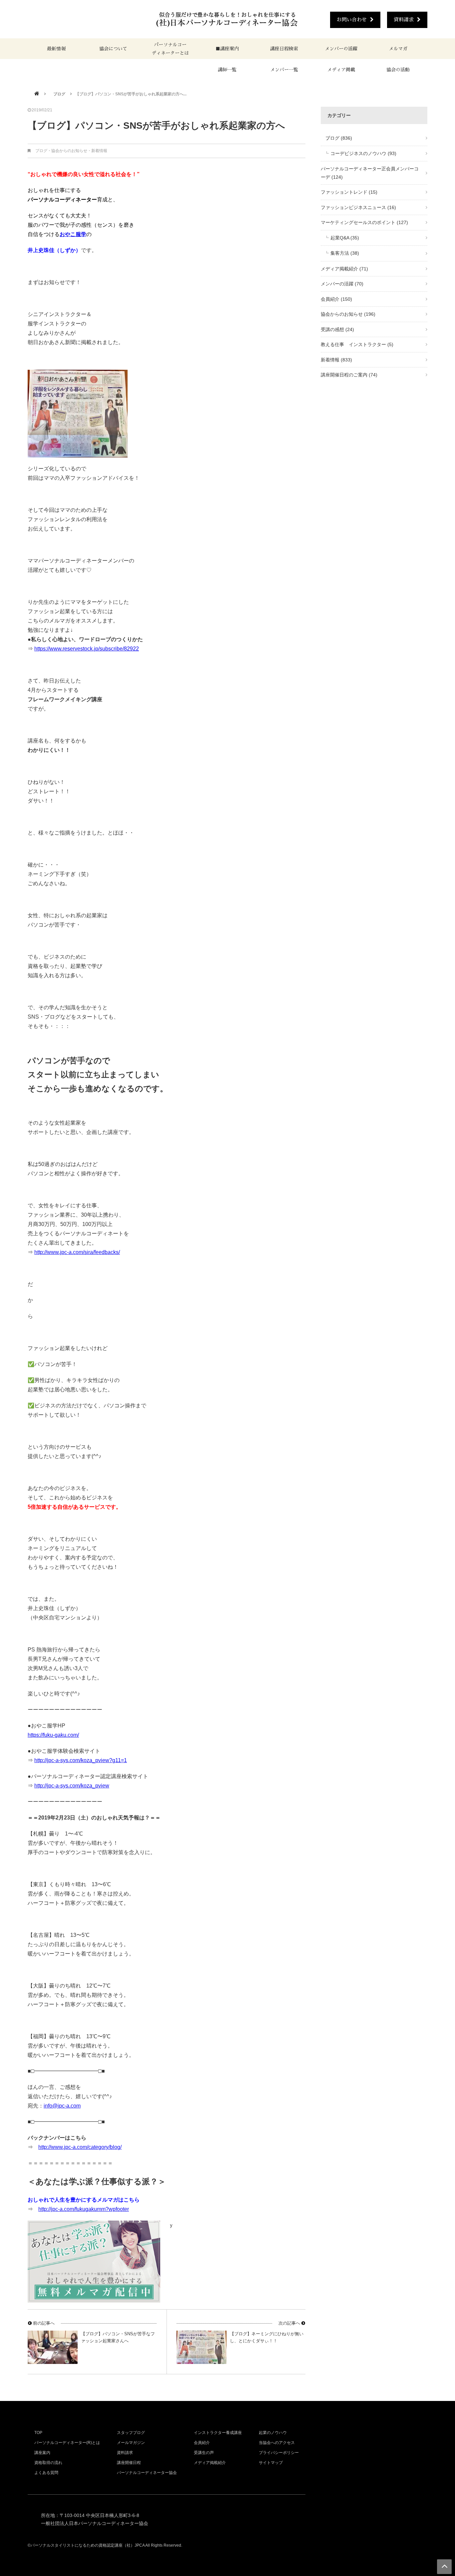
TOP (38, 2433)
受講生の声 (204, 2453)
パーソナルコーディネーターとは (170, 49)
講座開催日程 (129, 2463)
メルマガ (398, 49)
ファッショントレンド (349, 192)
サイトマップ (271, 2463)
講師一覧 (227, 70)
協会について (113, 49)
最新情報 (56, 49)
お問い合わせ (352, 20)
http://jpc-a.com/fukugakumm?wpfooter (84, 2209)
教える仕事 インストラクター (357, 344)
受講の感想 (337, 329)
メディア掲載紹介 (344, 269)
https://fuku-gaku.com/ (53, 1735)
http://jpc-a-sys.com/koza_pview (72, 1786)
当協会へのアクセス (277, 2443)
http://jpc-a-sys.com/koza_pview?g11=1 (81, 1760)
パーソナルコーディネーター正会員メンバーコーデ (370, 173)
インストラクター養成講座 (218, 2433)
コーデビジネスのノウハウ (363, 153)
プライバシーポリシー (279, 2453)
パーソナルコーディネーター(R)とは (67, 2443)
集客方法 (345, 253)
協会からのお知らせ (69, 151)
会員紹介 (336, 299)
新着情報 (99, 151)
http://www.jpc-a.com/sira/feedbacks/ (77, 1252)
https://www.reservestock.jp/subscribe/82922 (87, 649)
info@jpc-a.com (62, 2106)
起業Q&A (345, 238)
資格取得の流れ (48, 2463)
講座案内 (42, 2453)
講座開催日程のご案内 (349, 375)
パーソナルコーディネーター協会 (147, 2473)
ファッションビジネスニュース (358, 207)
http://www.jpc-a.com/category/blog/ (80, 2147)
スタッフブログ (131, 2433)
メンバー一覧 (284, 70)
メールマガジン (131, 2443)
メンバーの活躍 (341, 49)
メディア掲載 (341, 70)
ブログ (57, 94)
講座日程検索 (284, 49)
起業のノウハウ (273, 2433)
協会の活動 (398, 70)
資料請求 (404, 20)
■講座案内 (227, 49)
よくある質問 (46, 2473)
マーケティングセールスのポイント (364, 222)
